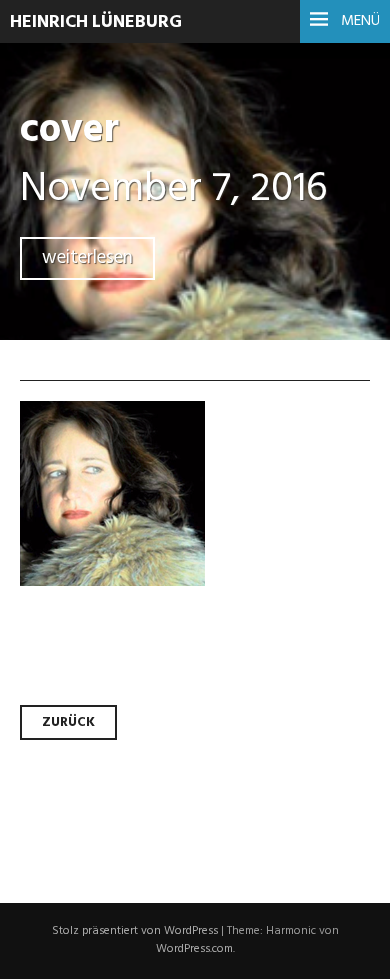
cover (69, 130)
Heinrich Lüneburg (96, 22)
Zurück (68, 722)
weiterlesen (87, 258)
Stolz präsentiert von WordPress (135, 931)
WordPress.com (194, 949)
